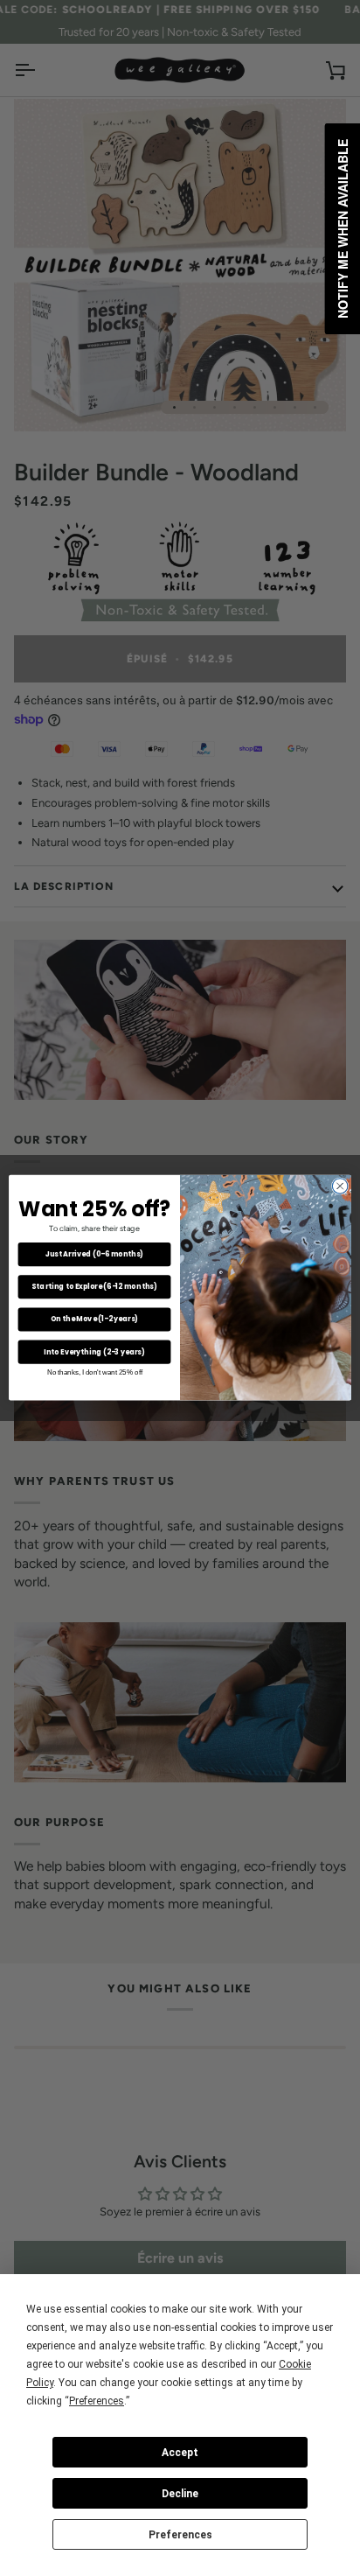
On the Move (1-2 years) (94, 1319)
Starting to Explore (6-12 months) (94, 1287)
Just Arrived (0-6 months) (95, 1255)
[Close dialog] (340, 1186)
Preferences (180, 2535)
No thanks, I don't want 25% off (95, 1372)
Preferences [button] (97, 2401)
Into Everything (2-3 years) (94, 1352)
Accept (180, 2453)
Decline (180, 2494)
